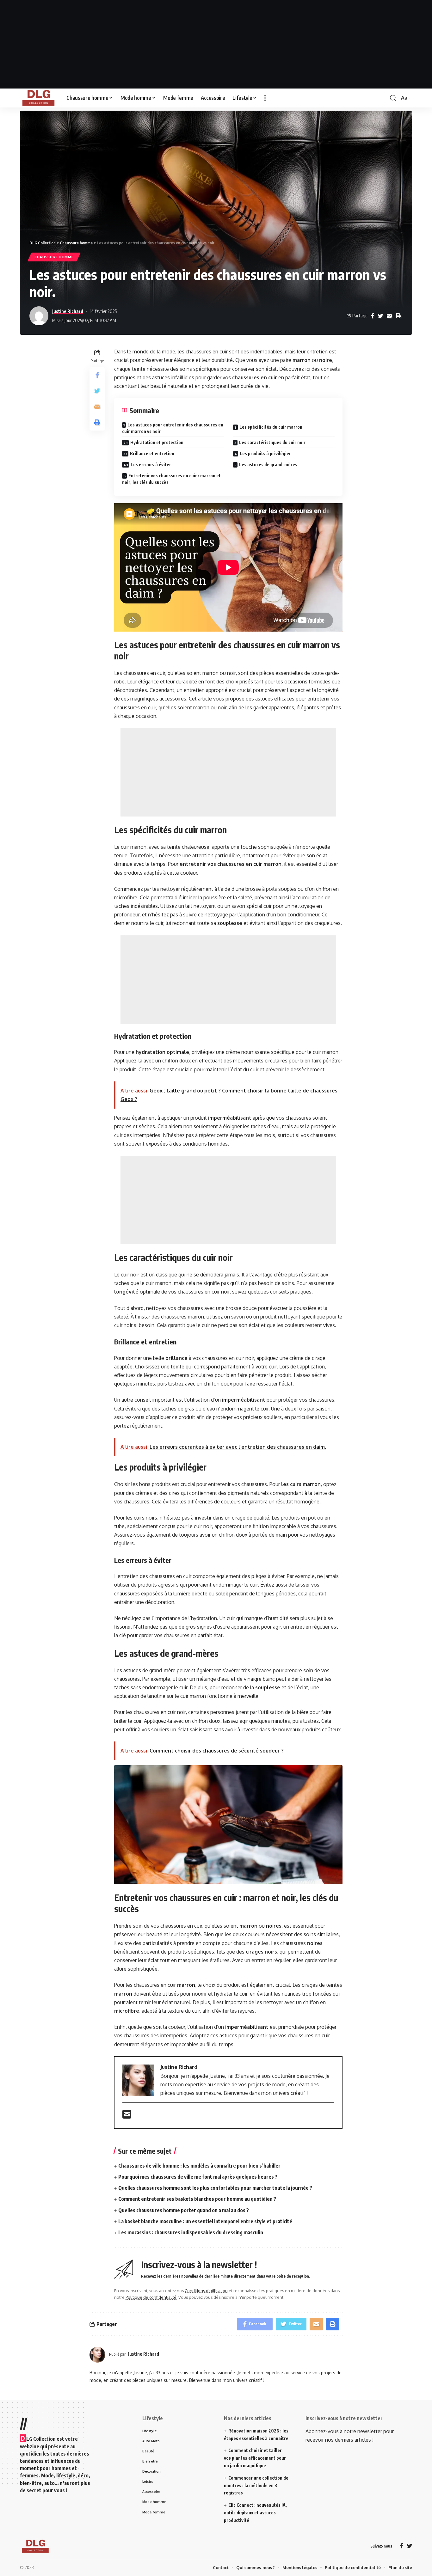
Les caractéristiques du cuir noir (272, 442)
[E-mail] (127, 2116)
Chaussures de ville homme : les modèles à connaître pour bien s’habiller (199, 2166)
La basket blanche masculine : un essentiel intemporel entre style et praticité (205, 2221)
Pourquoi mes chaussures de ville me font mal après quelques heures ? (198, 2177)
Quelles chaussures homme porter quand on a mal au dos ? (184, 2210)
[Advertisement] (216, 44)
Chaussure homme (54, 257)
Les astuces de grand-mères (268, 465)
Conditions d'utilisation (206, 2291)
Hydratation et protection (157, 442)
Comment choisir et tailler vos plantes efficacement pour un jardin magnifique (255, 2458)
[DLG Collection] (38, 98)
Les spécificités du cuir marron (271, 427)
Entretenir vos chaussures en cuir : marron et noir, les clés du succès (171, 479)
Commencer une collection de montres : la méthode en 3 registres (256, 2485)
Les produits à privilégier (265, 453)
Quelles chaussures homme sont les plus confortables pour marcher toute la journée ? (215, 2188)
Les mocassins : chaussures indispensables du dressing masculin (191, 2232)
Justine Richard (68, 311)
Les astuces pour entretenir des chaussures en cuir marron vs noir (173, 428)
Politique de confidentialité (151, 2297)
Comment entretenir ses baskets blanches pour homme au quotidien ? (197, 2199)
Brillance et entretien (152, 453)
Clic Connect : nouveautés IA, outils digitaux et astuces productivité (255, 2513)
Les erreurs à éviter (151, 465)
